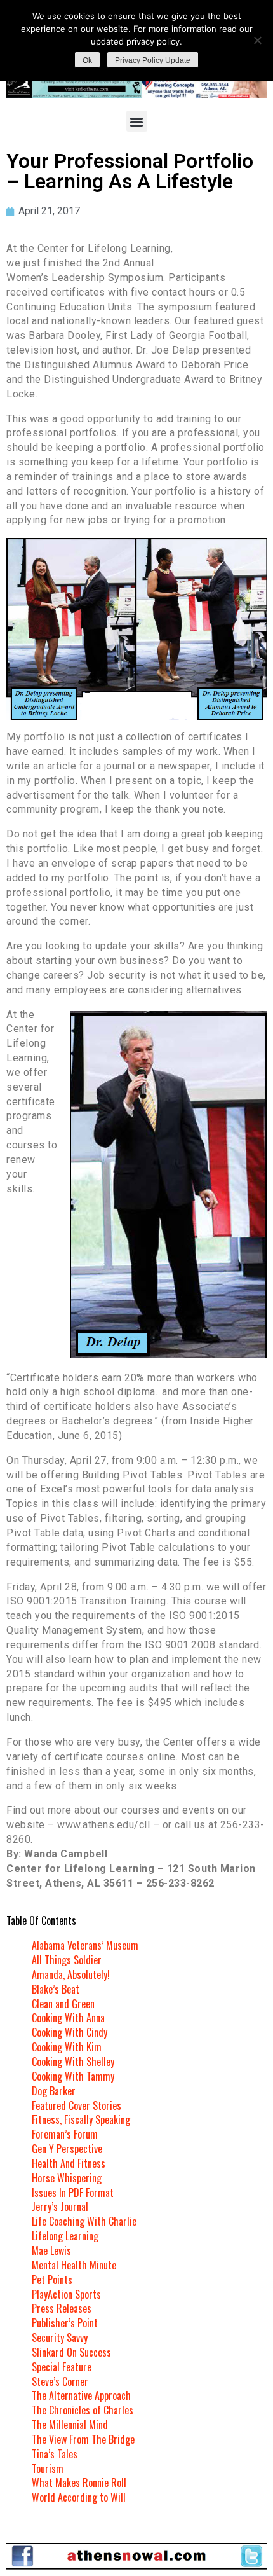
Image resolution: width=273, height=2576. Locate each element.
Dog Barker (54, 2091)
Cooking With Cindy (70, 2032)
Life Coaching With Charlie (84, 2221)
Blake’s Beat (56, 1989)
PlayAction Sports (66, 2294)
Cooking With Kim (67, 2047)
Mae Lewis (51, 2250)
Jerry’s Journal (60, 2207)
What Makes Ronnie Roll (79, 2483)
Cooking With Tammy (73, 2076)
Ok (87, 60)
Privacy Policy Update (153, 60)
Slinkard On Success (71, 2352)
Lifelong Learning (65, 2236)
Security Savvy (60, 2338)
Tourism (48, 2469)
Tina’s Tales (55, 2454)
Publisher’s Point (65, 2323)
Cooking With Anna (68, 2018)
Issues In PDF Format (73, 2193)
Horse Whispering (67, 2178)
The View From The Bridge (83, 2439)
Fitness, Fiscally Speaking (81, 2119)
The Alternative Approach (81, 2395)
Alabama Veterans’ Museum (85, 1945)
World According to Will (79, 2497)
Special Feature (62, 2367)
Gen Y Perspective (67, 2149)
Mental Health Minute (74, 2265)
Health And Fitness (69, 2163)
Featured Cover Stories (77, 2105)
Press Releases (62, 2308)
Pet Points (52, 2280)
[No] (257, 40)
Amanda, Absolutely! (71, 1974)
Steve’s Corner (60, 2381)
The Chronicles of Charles (83, 2410)
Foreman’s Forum (65, 2134)
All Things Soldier (67, 1960)
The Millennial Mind (70, 2425)
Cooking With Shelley (73, 2062)
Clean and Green (63, 2004)
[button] (137, 121)
